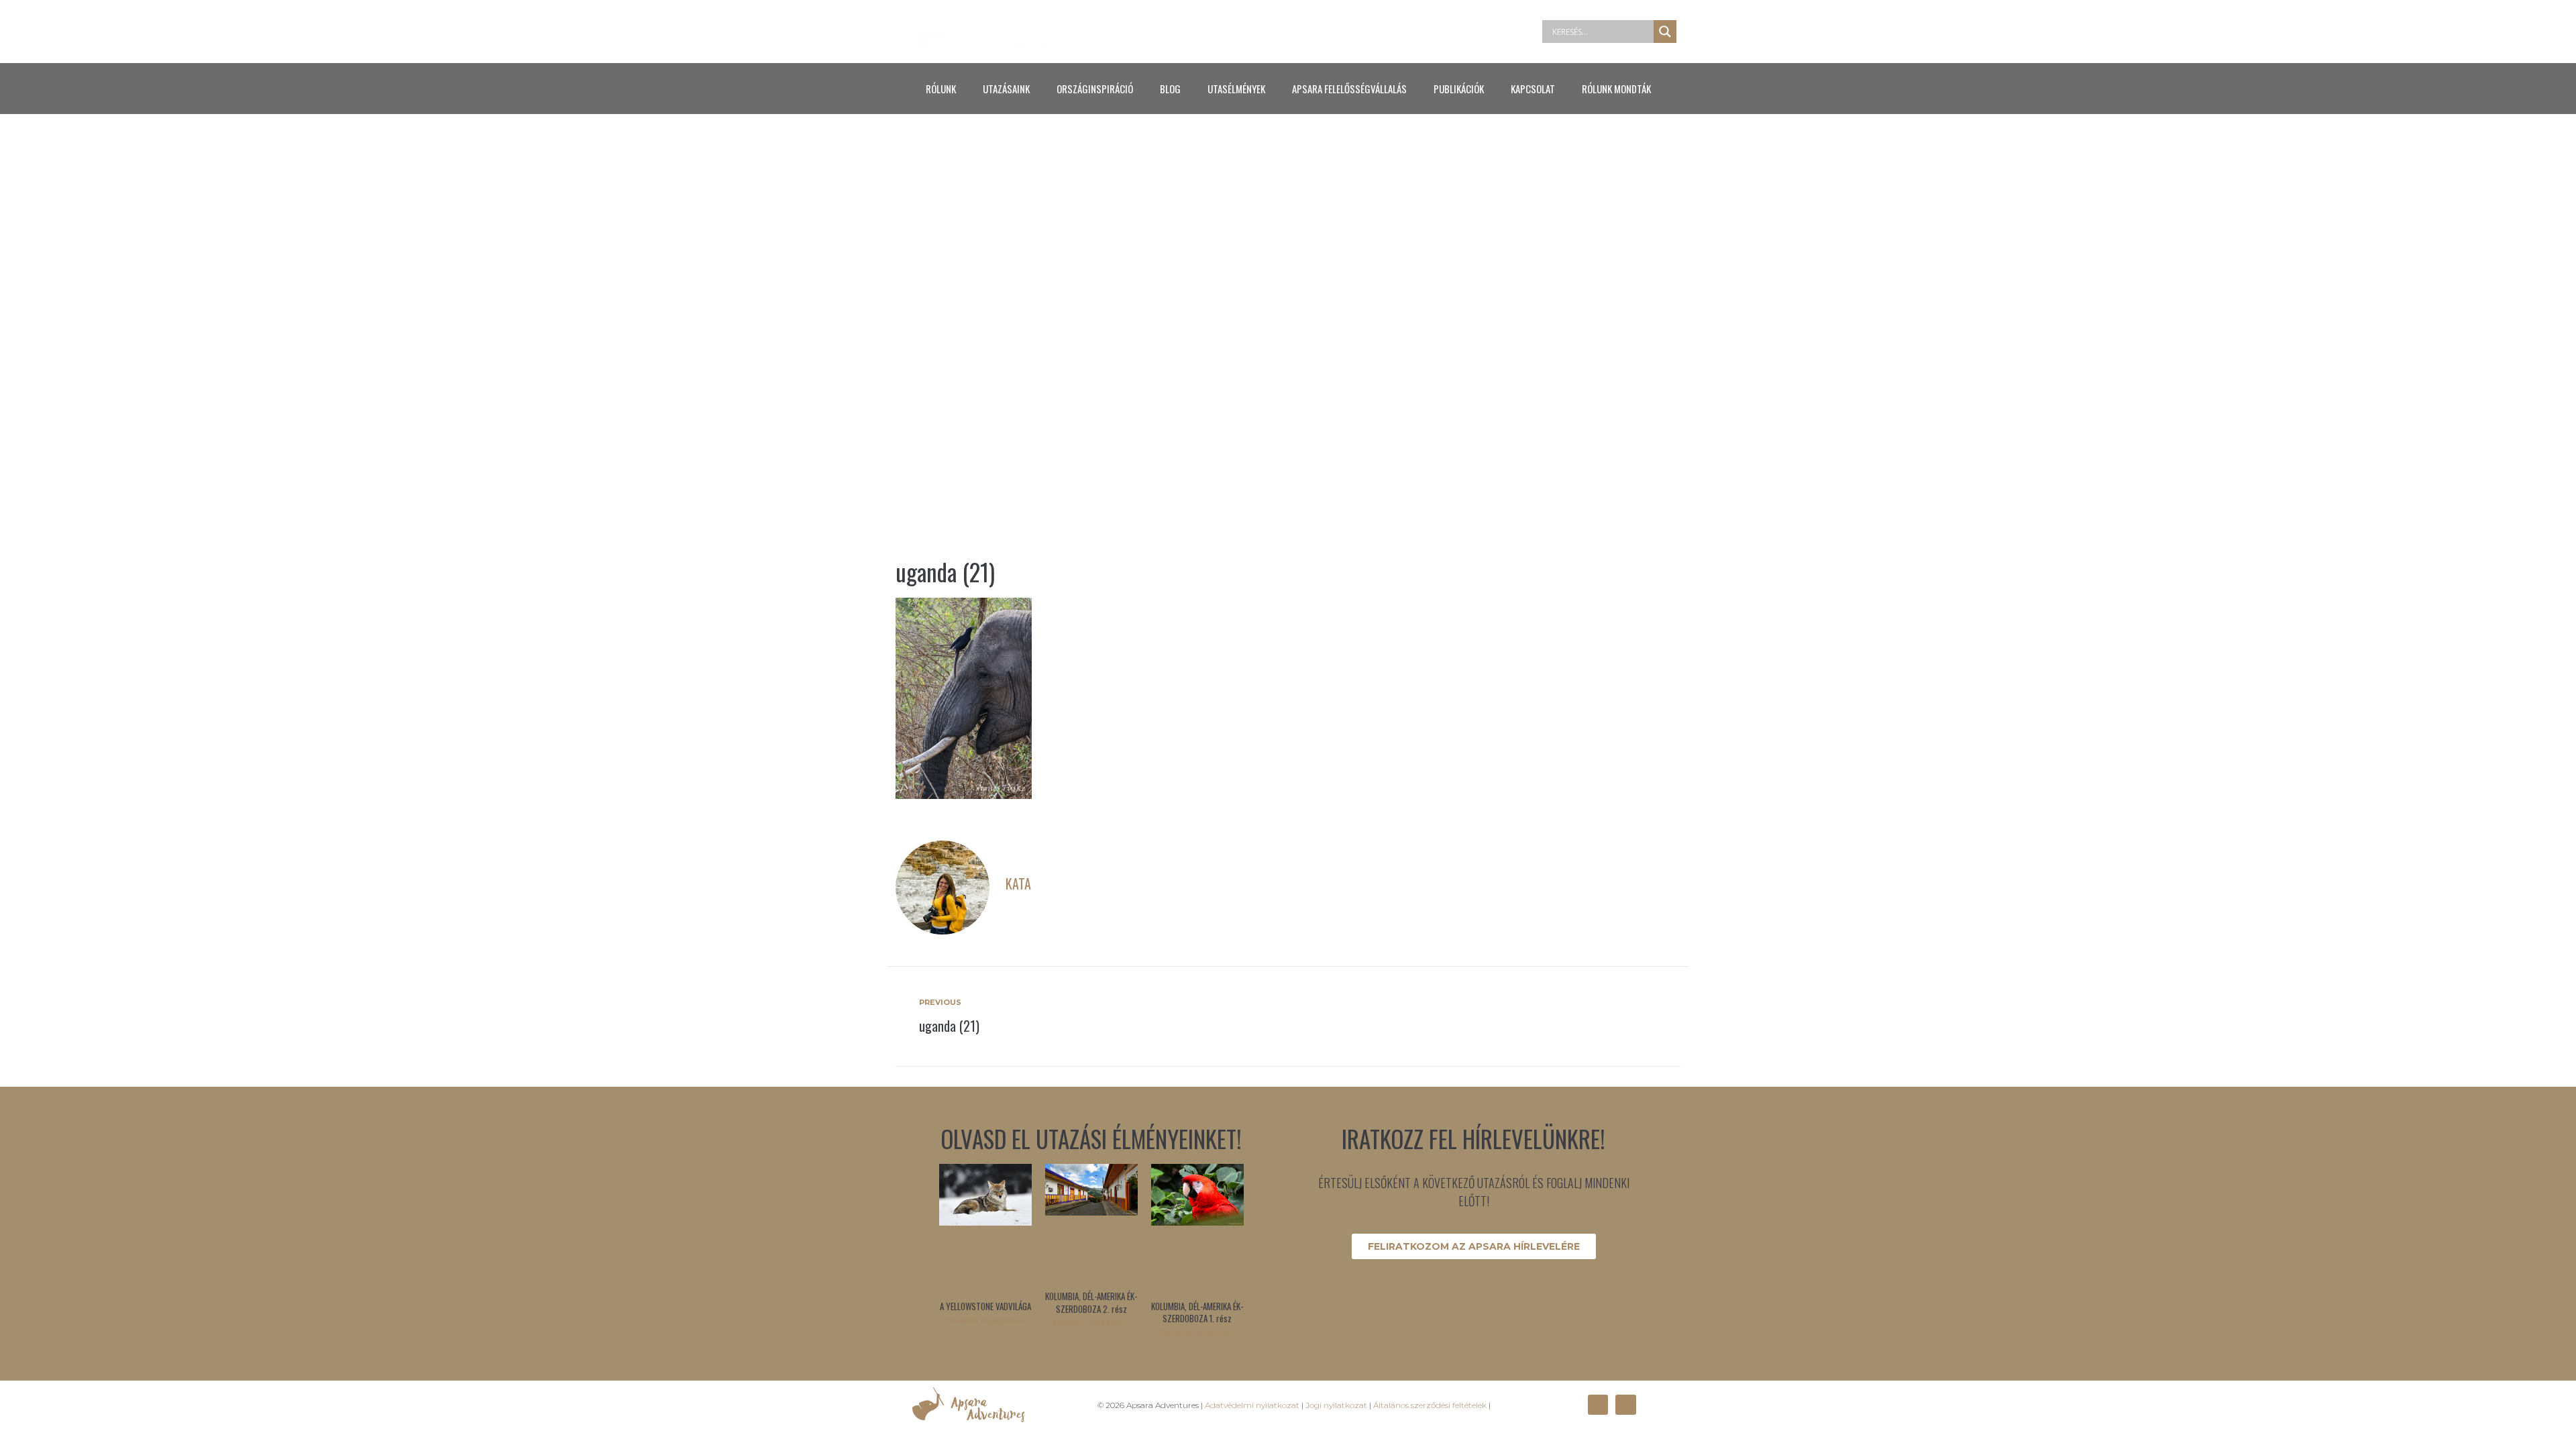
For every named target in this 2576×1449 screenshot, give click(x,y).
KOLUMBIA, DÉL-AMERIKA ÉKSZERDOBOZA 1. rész (1197, 1312)
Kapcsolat (1533, 89)
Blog (1170, 89)
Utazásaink (1006, 89)
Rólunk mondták (1616, 89)
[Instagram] (1625, 1405)
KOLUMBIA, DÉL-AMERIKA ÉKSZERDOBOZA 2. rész (1091, 1302)
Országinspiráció (1095, 89)
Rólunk (941, 89)
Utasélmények (1236, 89)
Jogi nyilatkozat (1336, 1405)
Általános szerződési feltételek (1430, 1405)
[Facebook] (1598, 1405)
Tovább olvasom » (985, 1321)
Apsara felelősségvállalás (1349, 89)
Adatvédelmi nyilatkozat (1252, 1405)
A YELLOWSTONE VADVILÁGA (985, 1306)
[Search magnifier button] (1665, 32)
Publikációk (1459, 89)
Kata (1018, 883)
